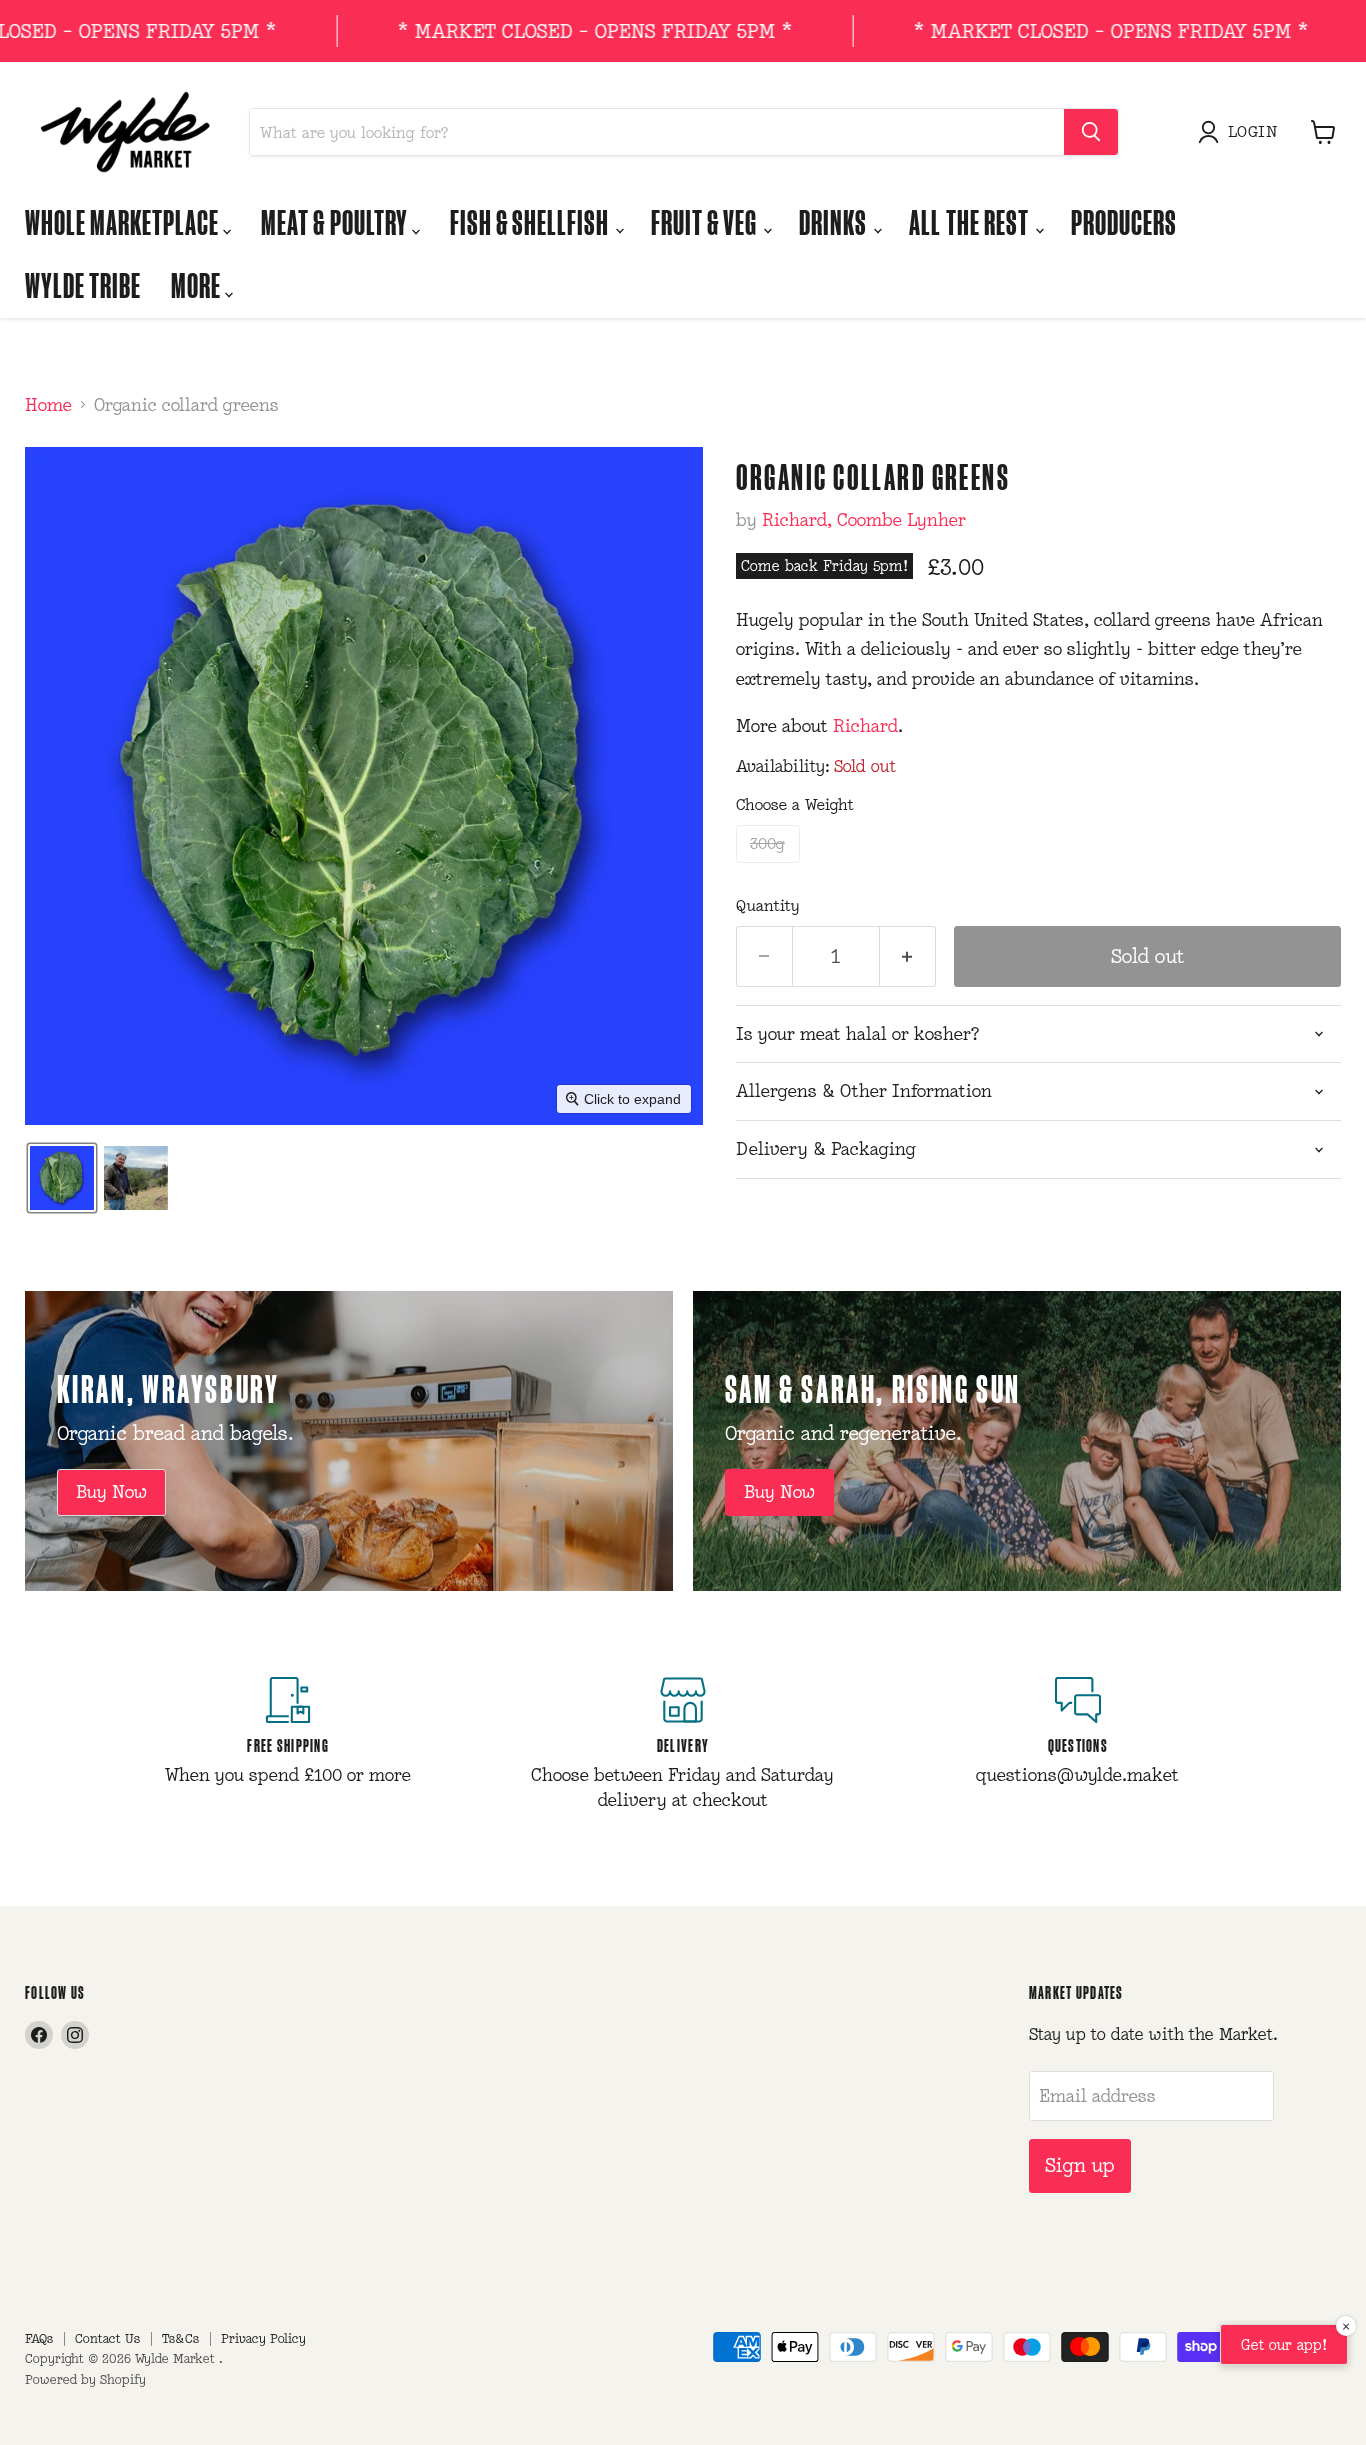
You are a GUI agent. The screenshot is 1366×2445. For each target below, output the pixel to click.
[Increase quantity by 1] (908, 956)
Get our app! (1284, 2344)
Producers (1124, 221)
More (198, 284)
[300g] (770, 867)
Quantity (768, 906)
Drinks (835, 221)
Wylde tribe (83, 284)
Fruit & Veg (706, 221)
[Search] (1091, 132)
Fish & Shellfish (531, 221)
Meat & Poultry (336, 221)
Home (48, 405)
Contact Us (107, 2338)
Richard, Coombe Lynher (864, 520)
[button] (1242, 132)
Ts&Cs (180, 2338)
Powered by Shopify (85, 2379)
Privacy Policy (263, 2338)
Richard (865, 726)
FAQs (39, 2338)
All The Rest (970, 221)
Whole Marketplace (124, 221)
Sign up (1080, 2165)
